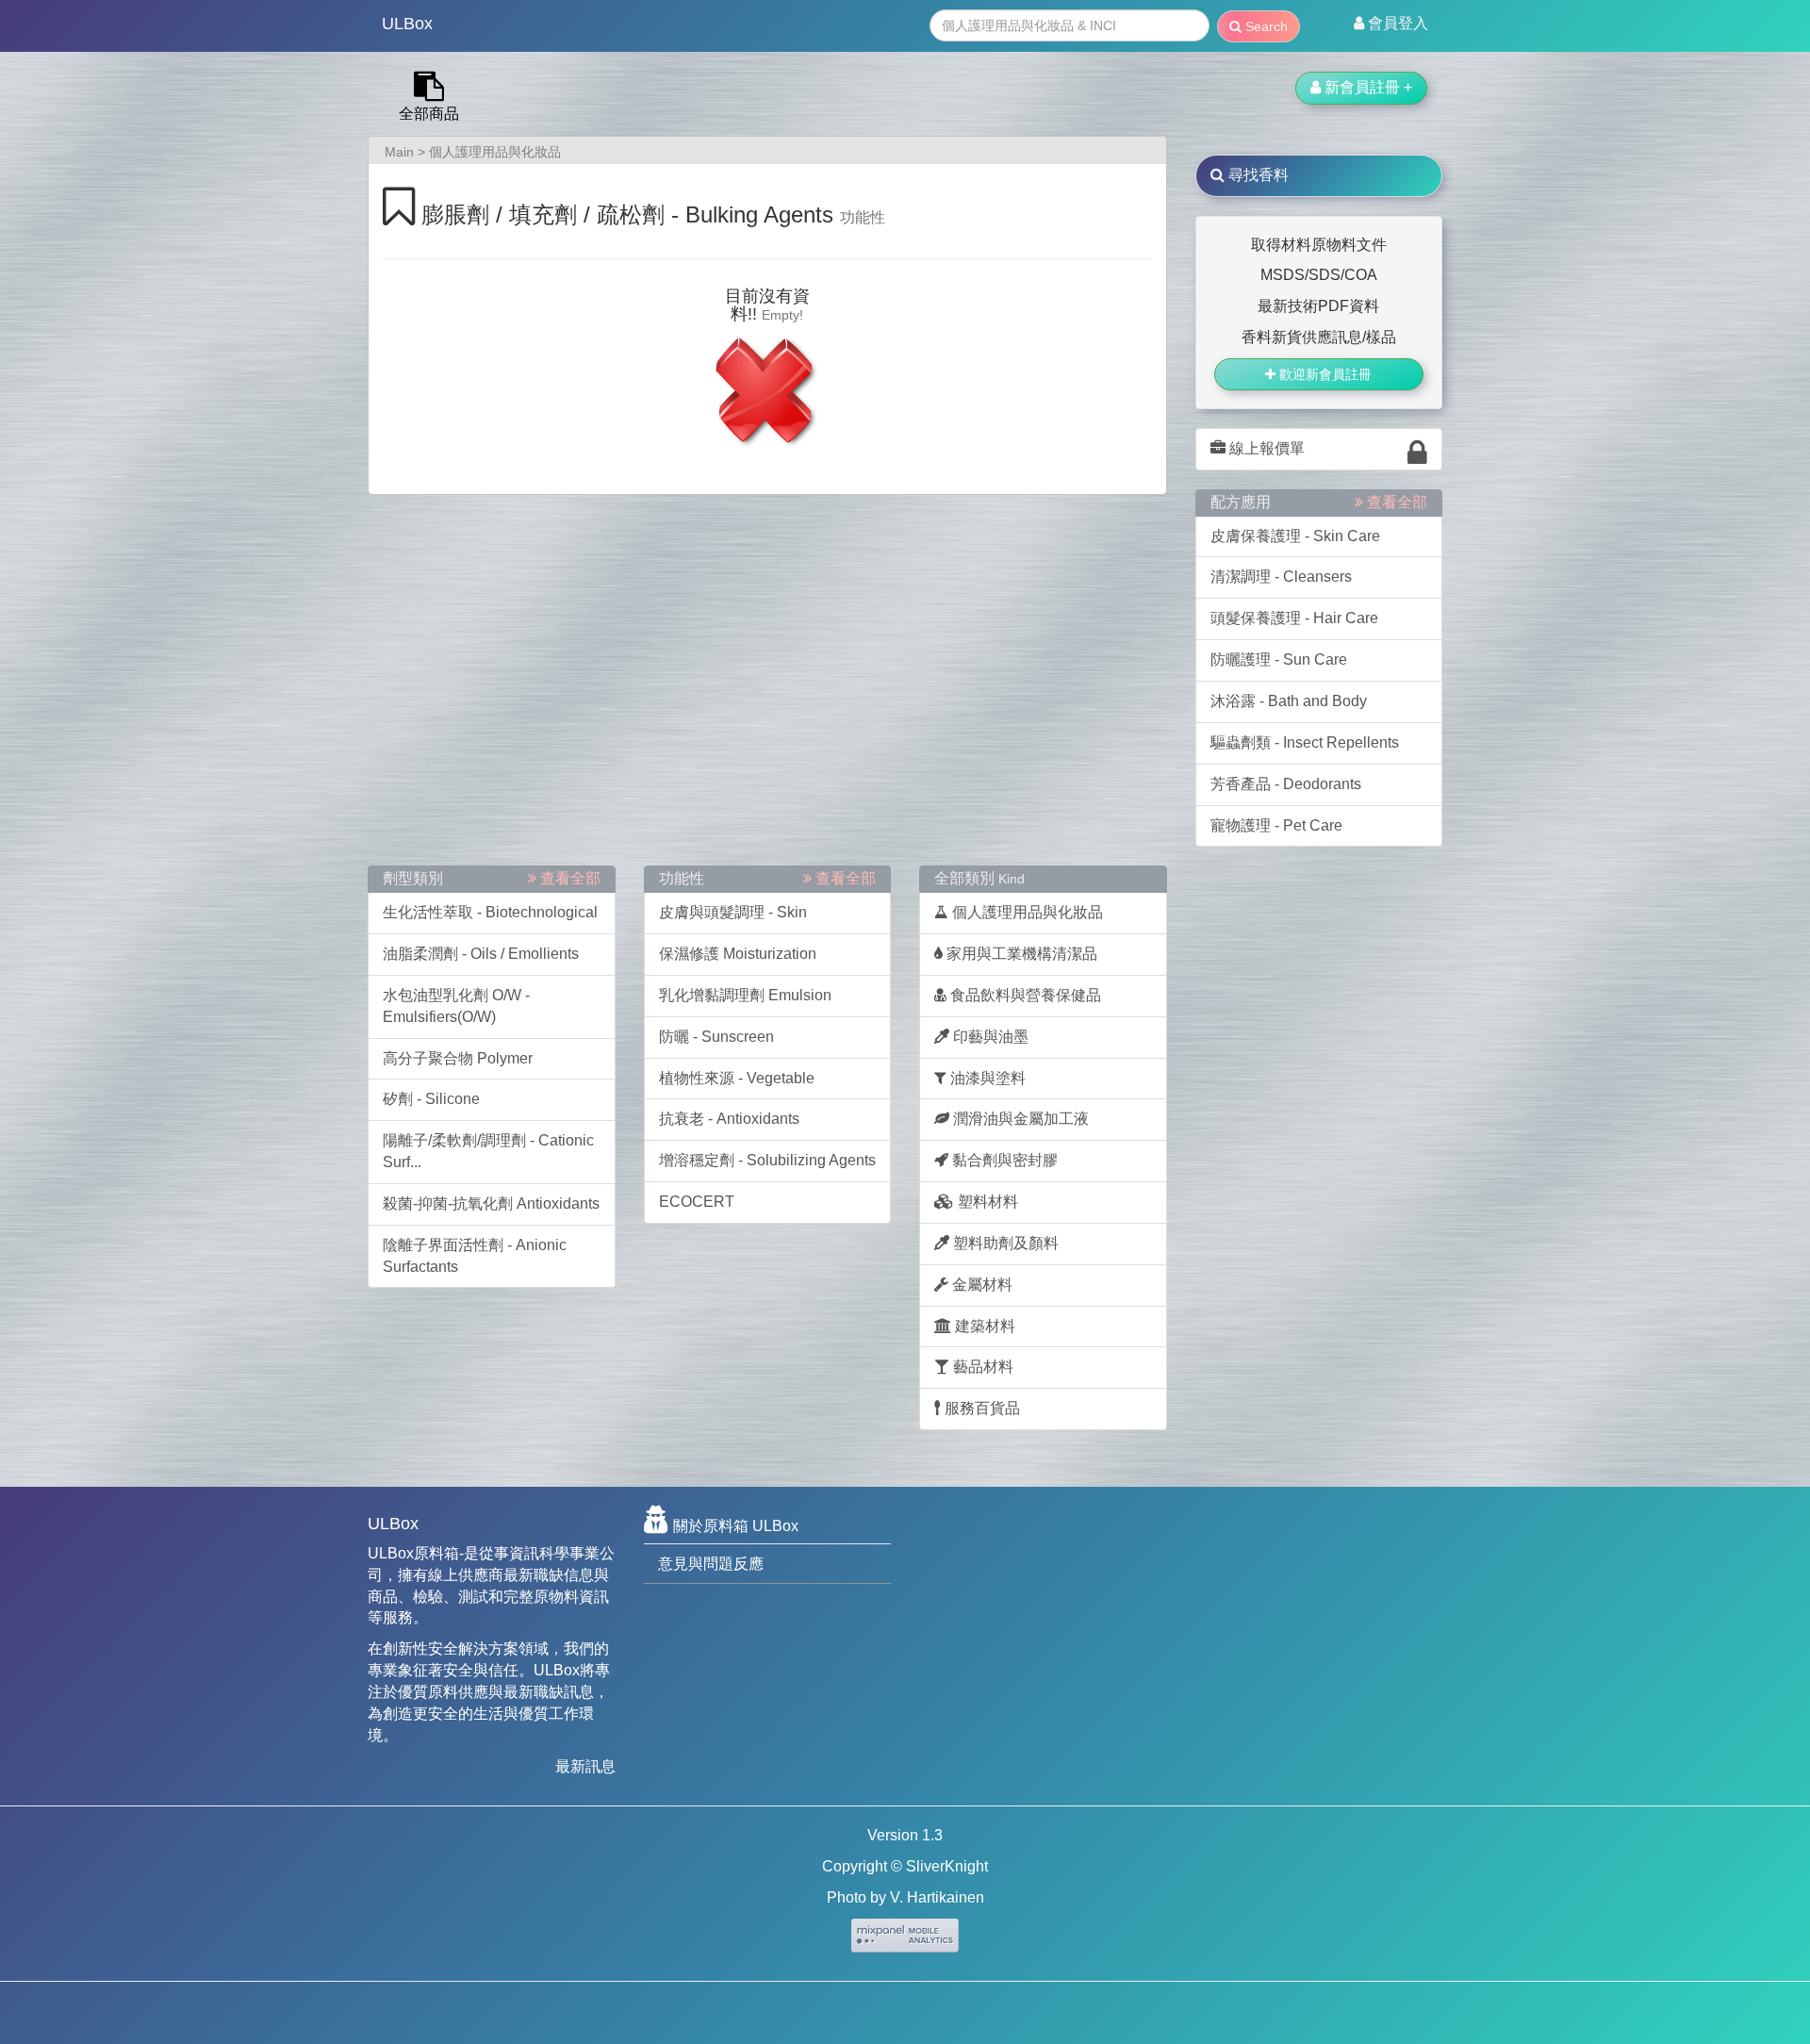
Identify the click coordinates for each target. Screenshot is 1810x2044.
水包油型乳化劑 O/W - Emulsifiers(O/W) (456, 1006)
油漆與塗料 (986, 1078)
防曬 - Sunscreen (716, 1037)
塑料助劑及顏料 (1004, 1243)
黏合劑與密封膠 (1003, 1160)
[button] (1391, 24)
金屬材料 (980, 1285)
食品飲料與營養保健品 (1024, 995)
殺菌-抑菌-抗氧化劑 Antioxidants (491, 1203)
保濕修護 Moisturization (738, 954)
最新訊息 (585, 1766)
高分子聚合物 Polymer (458, 1058)
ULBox (407, 24)
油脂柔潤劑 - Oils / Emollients (481, 954)
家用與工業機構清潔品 (1020, 954)
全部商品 (429, 114)
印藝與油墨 (989, 1037)
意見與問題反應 (711, 1564)
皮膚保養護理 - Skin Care (1295, 536)
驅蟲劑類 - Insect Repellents (1305, 742)
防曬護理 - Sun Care (1279, 659)
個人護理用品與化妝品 (495, 152)
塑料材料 (986, 1202)
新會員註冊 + (1366, 87)
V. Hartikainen (937, 1897)
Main (399, 152)
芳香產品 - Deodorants (1286, 784)
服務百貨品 (980, 1408)
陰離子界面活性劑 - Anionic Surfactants (475, 1256)
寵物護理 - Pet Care (1276, 825)
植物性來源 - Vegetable (737, 1078)
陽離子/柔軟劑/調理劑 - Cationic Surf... (488, 1151)
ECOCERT (697, 1202)
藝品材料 (981, 1367)
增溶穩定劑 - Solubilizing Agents (767, 1160)
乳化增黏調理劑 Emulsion (745, 995)
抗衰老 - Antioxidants (729, 1119)
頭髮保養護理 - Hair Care (1294, 618)
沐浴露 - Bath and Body (1289, 701)
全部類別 (979, 878)
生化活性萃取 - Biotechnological (490, 912)
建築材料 (983, 1326)
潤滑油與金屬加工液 (1019, 1119)
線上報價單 (1265, 448)
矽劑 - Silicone (431, 1099)
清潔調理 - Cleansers (1281, 577)
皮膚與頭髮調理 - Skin (733, 912)
